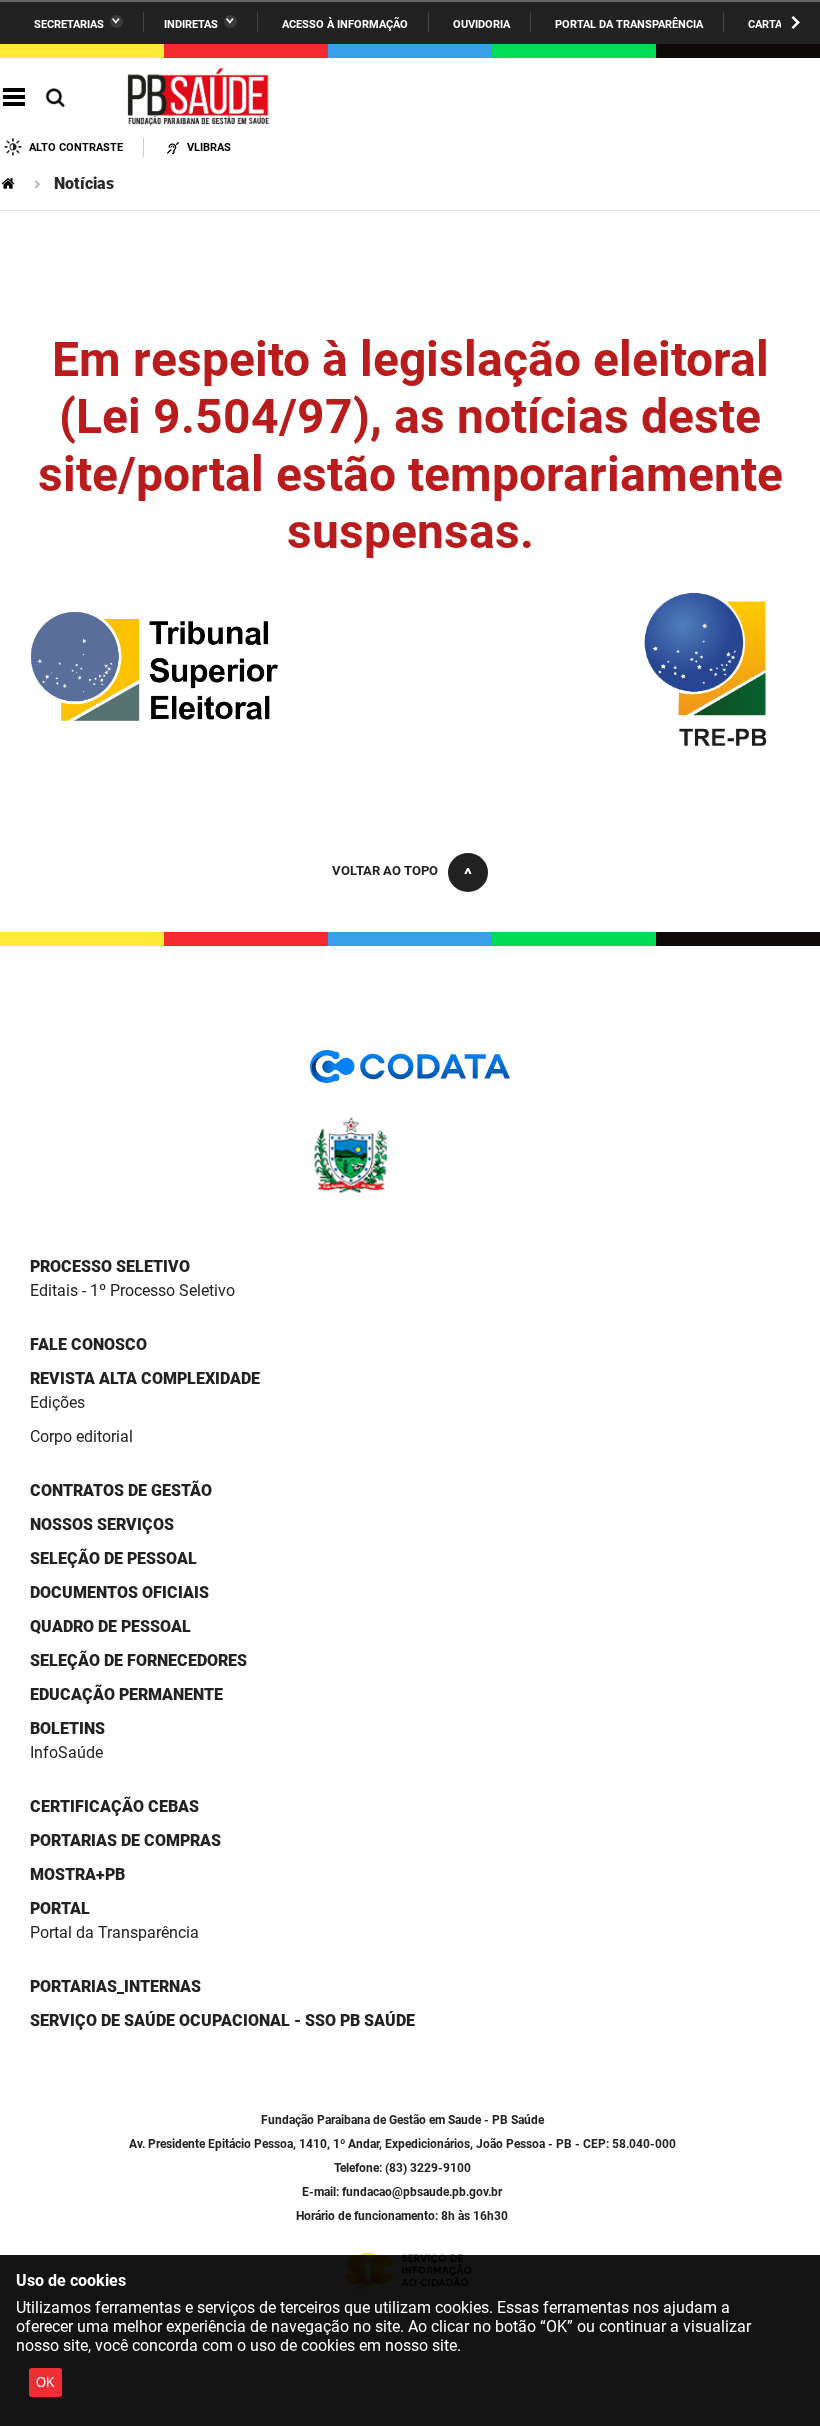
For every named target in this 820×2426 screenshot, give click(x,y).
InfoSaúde (66, 1752)
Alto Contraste (76, 147)
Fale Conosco (88, 1344)
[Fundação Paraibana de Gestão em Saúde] (199, 98)
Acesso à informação (345, 24)
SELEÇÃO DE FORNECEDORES (138, 1660)
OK (45, 2382)
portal (60, 1908)
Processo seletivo (110, 1266)
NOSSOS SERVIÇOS (102, 1524)
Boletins (67, 1728)
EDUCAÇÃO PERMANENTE (126, 1694)
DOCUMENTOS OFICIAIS (119, 1592)
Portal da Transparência (629, 24)
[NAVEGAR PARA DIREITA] (795, 22)
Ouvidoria (481, 24)
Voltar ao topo (385, 870)
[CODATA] (410, 1073)
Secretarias (69, 24)
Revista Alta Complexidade (145, 1378)
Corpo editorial (81, 1436)
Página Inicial (10, 183)
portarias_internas (115, 1986)
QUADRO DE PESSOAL (110, 1626)
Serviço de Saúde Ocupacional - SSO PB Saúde (222, 2020)
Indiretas (191, 24)
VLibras (209, 147)
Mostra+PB (77, 1874)
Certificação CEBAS (114, 1806)
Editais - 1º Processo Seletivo (132, 1290)
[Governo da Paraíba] (410, 1189)
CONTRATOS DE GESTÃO (121, 1490)
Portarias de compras (125, 1840)
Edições (57, 1402)
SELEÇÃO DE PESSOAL (113, 1558)
